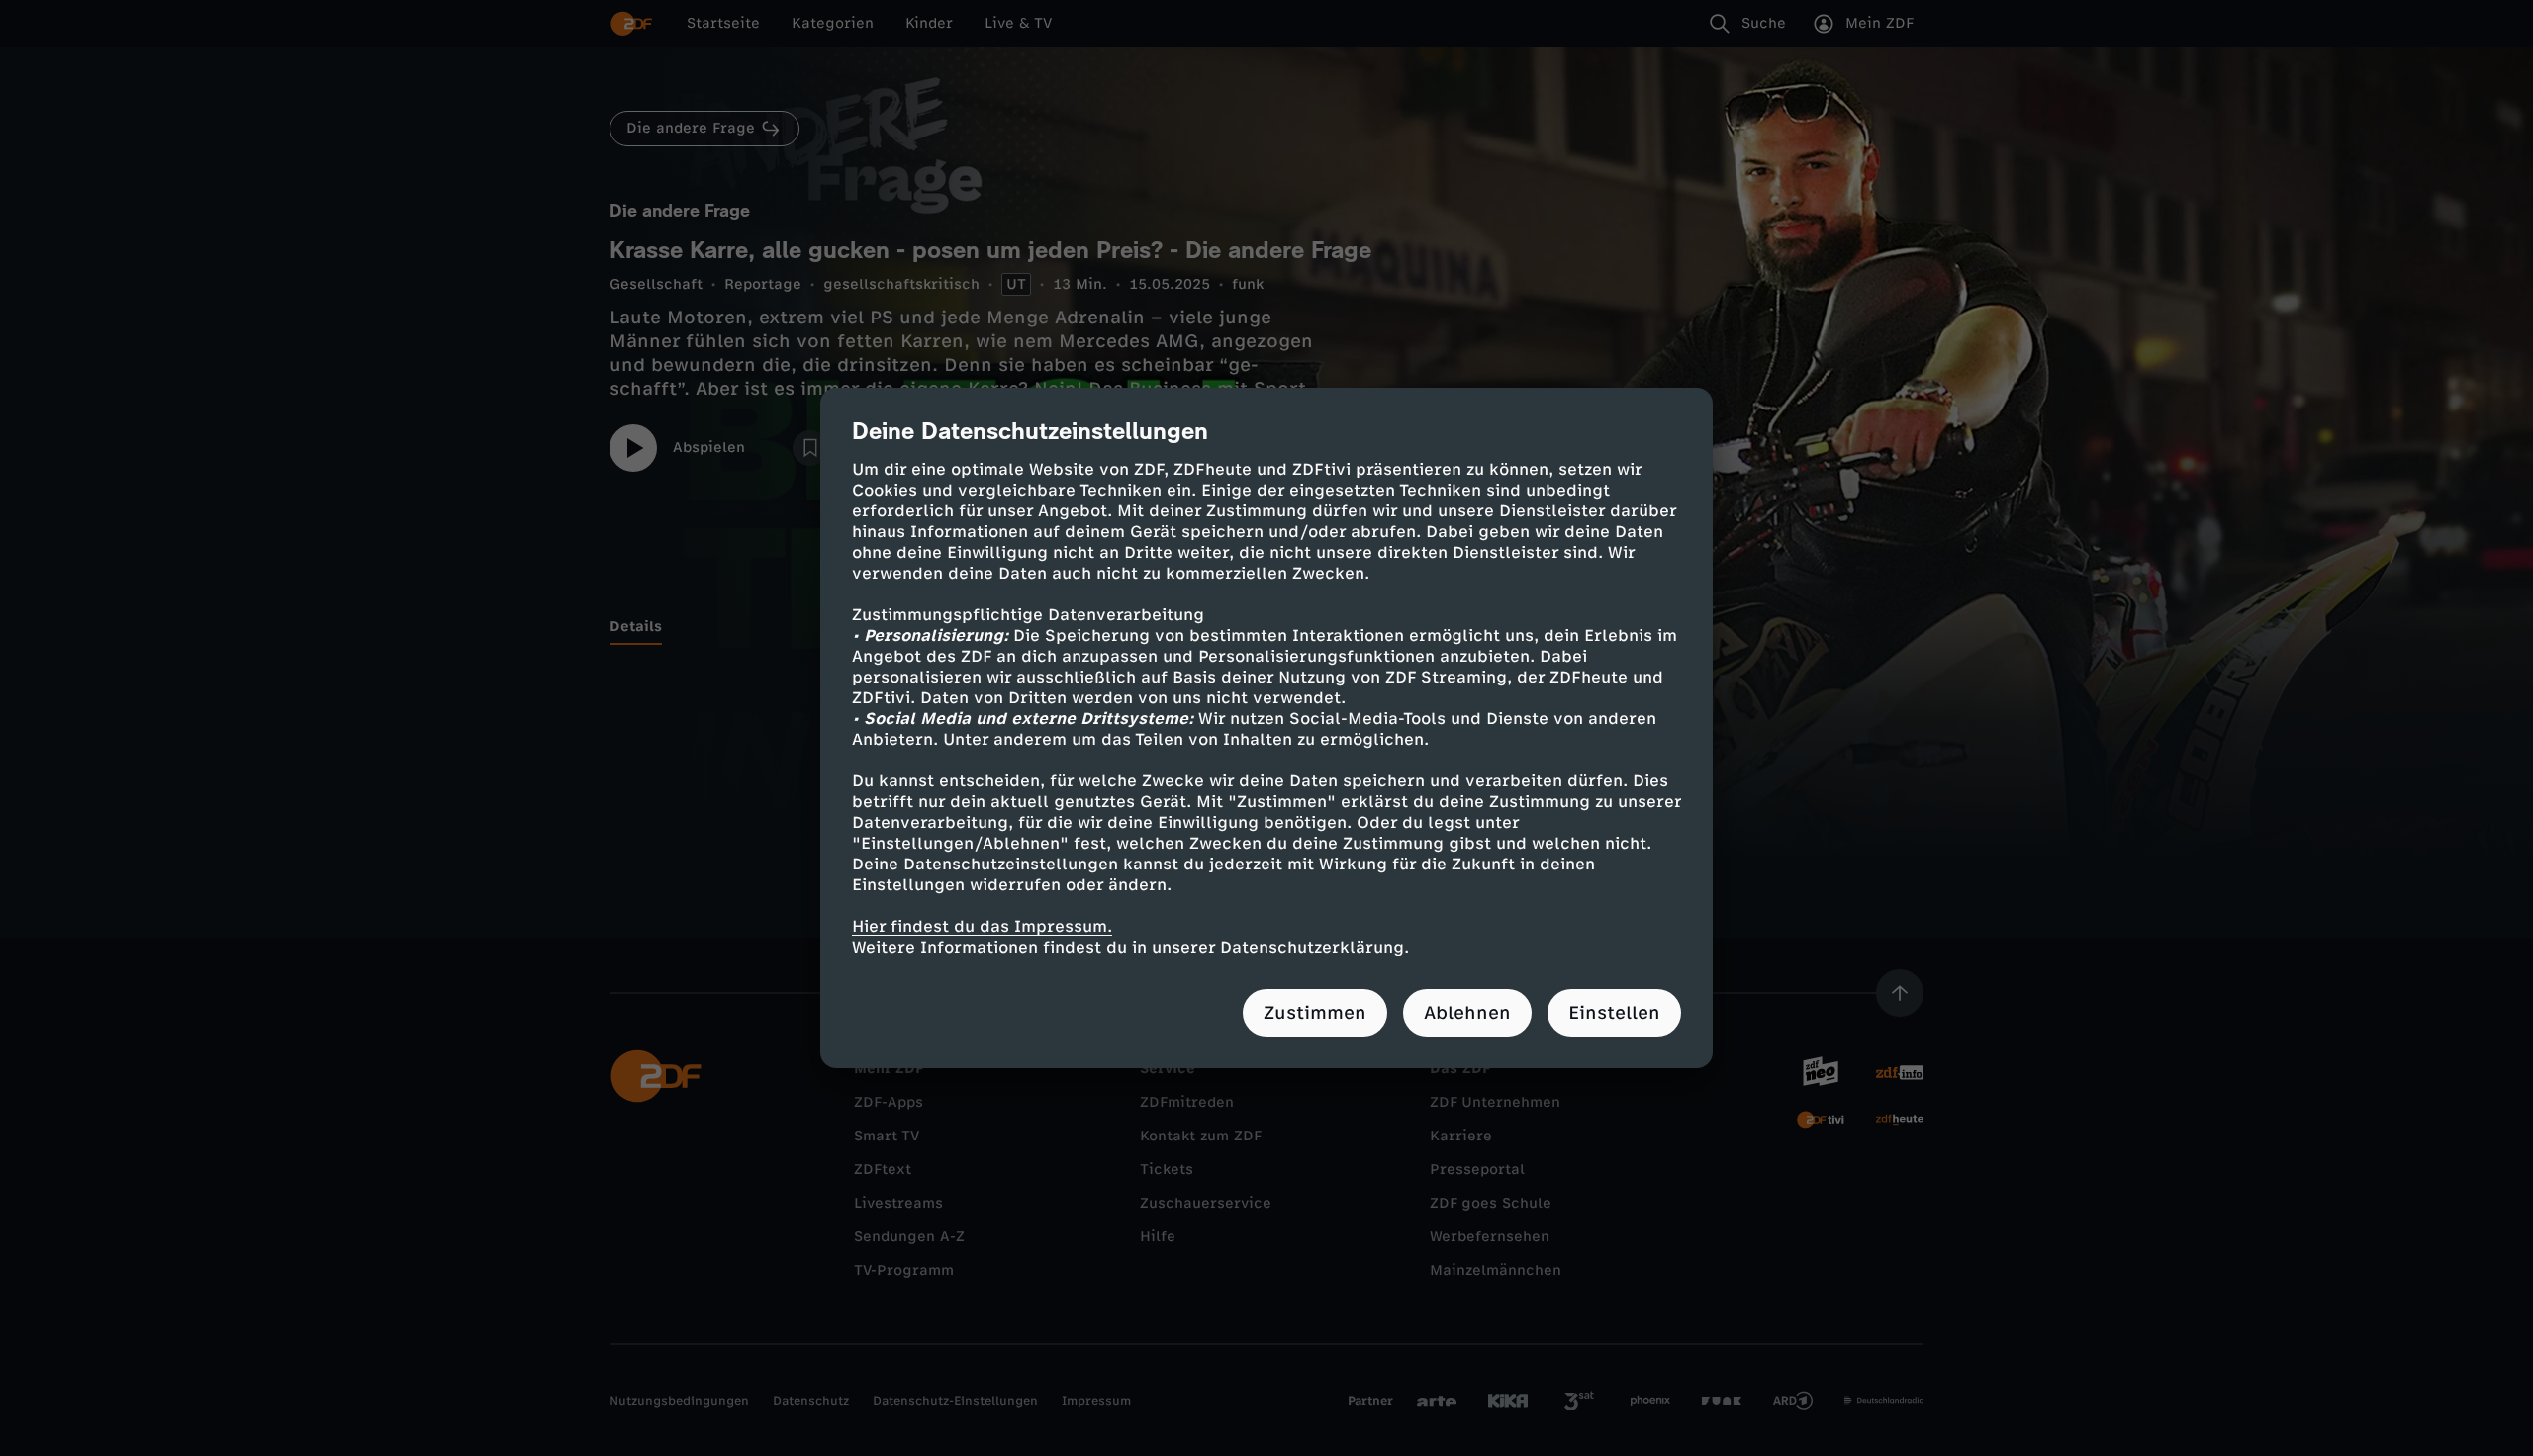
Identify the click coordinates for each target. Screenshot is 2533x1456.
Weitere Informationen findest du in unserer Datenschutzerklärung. (1130, 947)
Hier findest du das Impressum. (982, 926)
